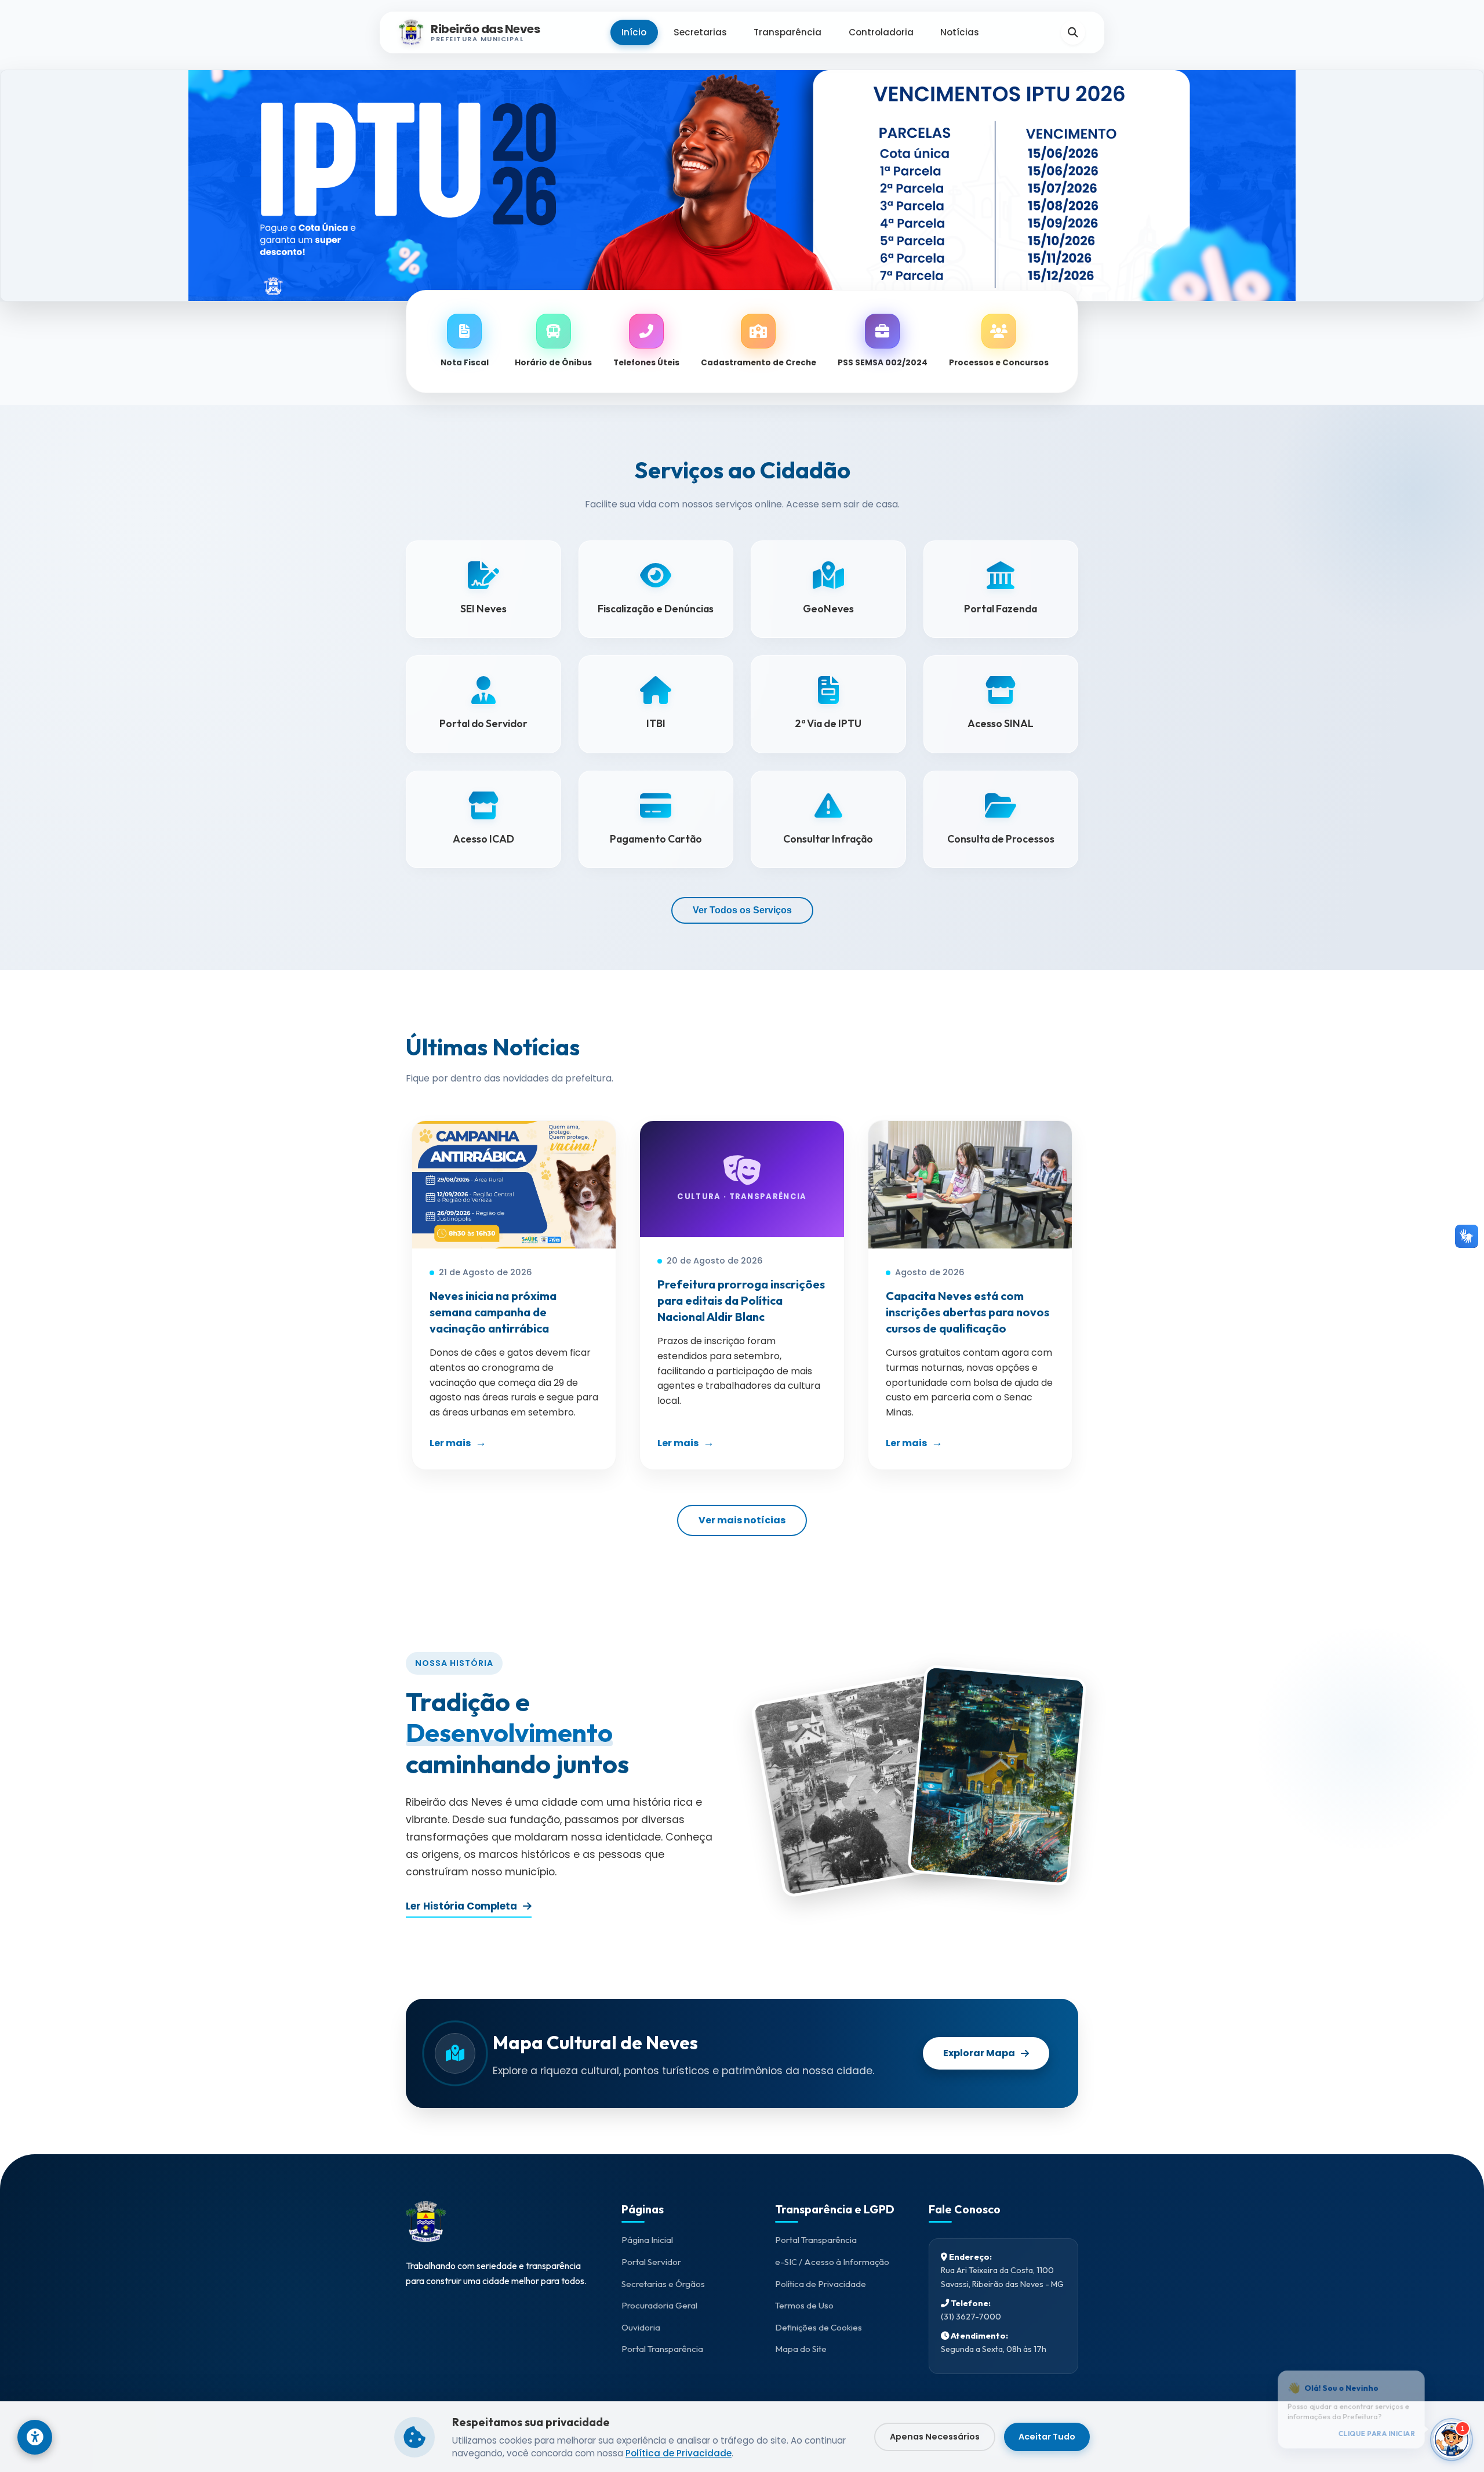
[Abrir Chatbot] (1452, 2440)
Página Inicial (647, 2240)
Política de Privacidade (821, 2284)
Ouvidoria (641, 2327)
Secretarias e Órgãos (663, 2284)
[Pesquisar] (1073, 32)
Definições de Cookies (819, 2327)
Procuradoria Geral (659, 2305)
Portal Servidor (651, 2262)
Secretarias (700, 32)
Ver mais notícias (742, 1520)
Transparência (788, 32)
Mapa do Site (801, 2349)
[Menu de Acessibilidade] (35, 2437)
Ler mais (450, 1443)
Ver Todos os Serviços (742, 910)
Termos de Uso (804, 2305)
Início (634, 32)
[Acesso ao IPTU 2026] (742, 186)
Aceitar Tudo (1047, 2437)
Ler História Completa (461, 1906)
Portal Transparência (662, 2349)
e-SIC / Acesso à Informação (832, 2262)
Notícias (960, 32)
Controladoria (881, 32)
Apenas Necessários (935, 2437)
